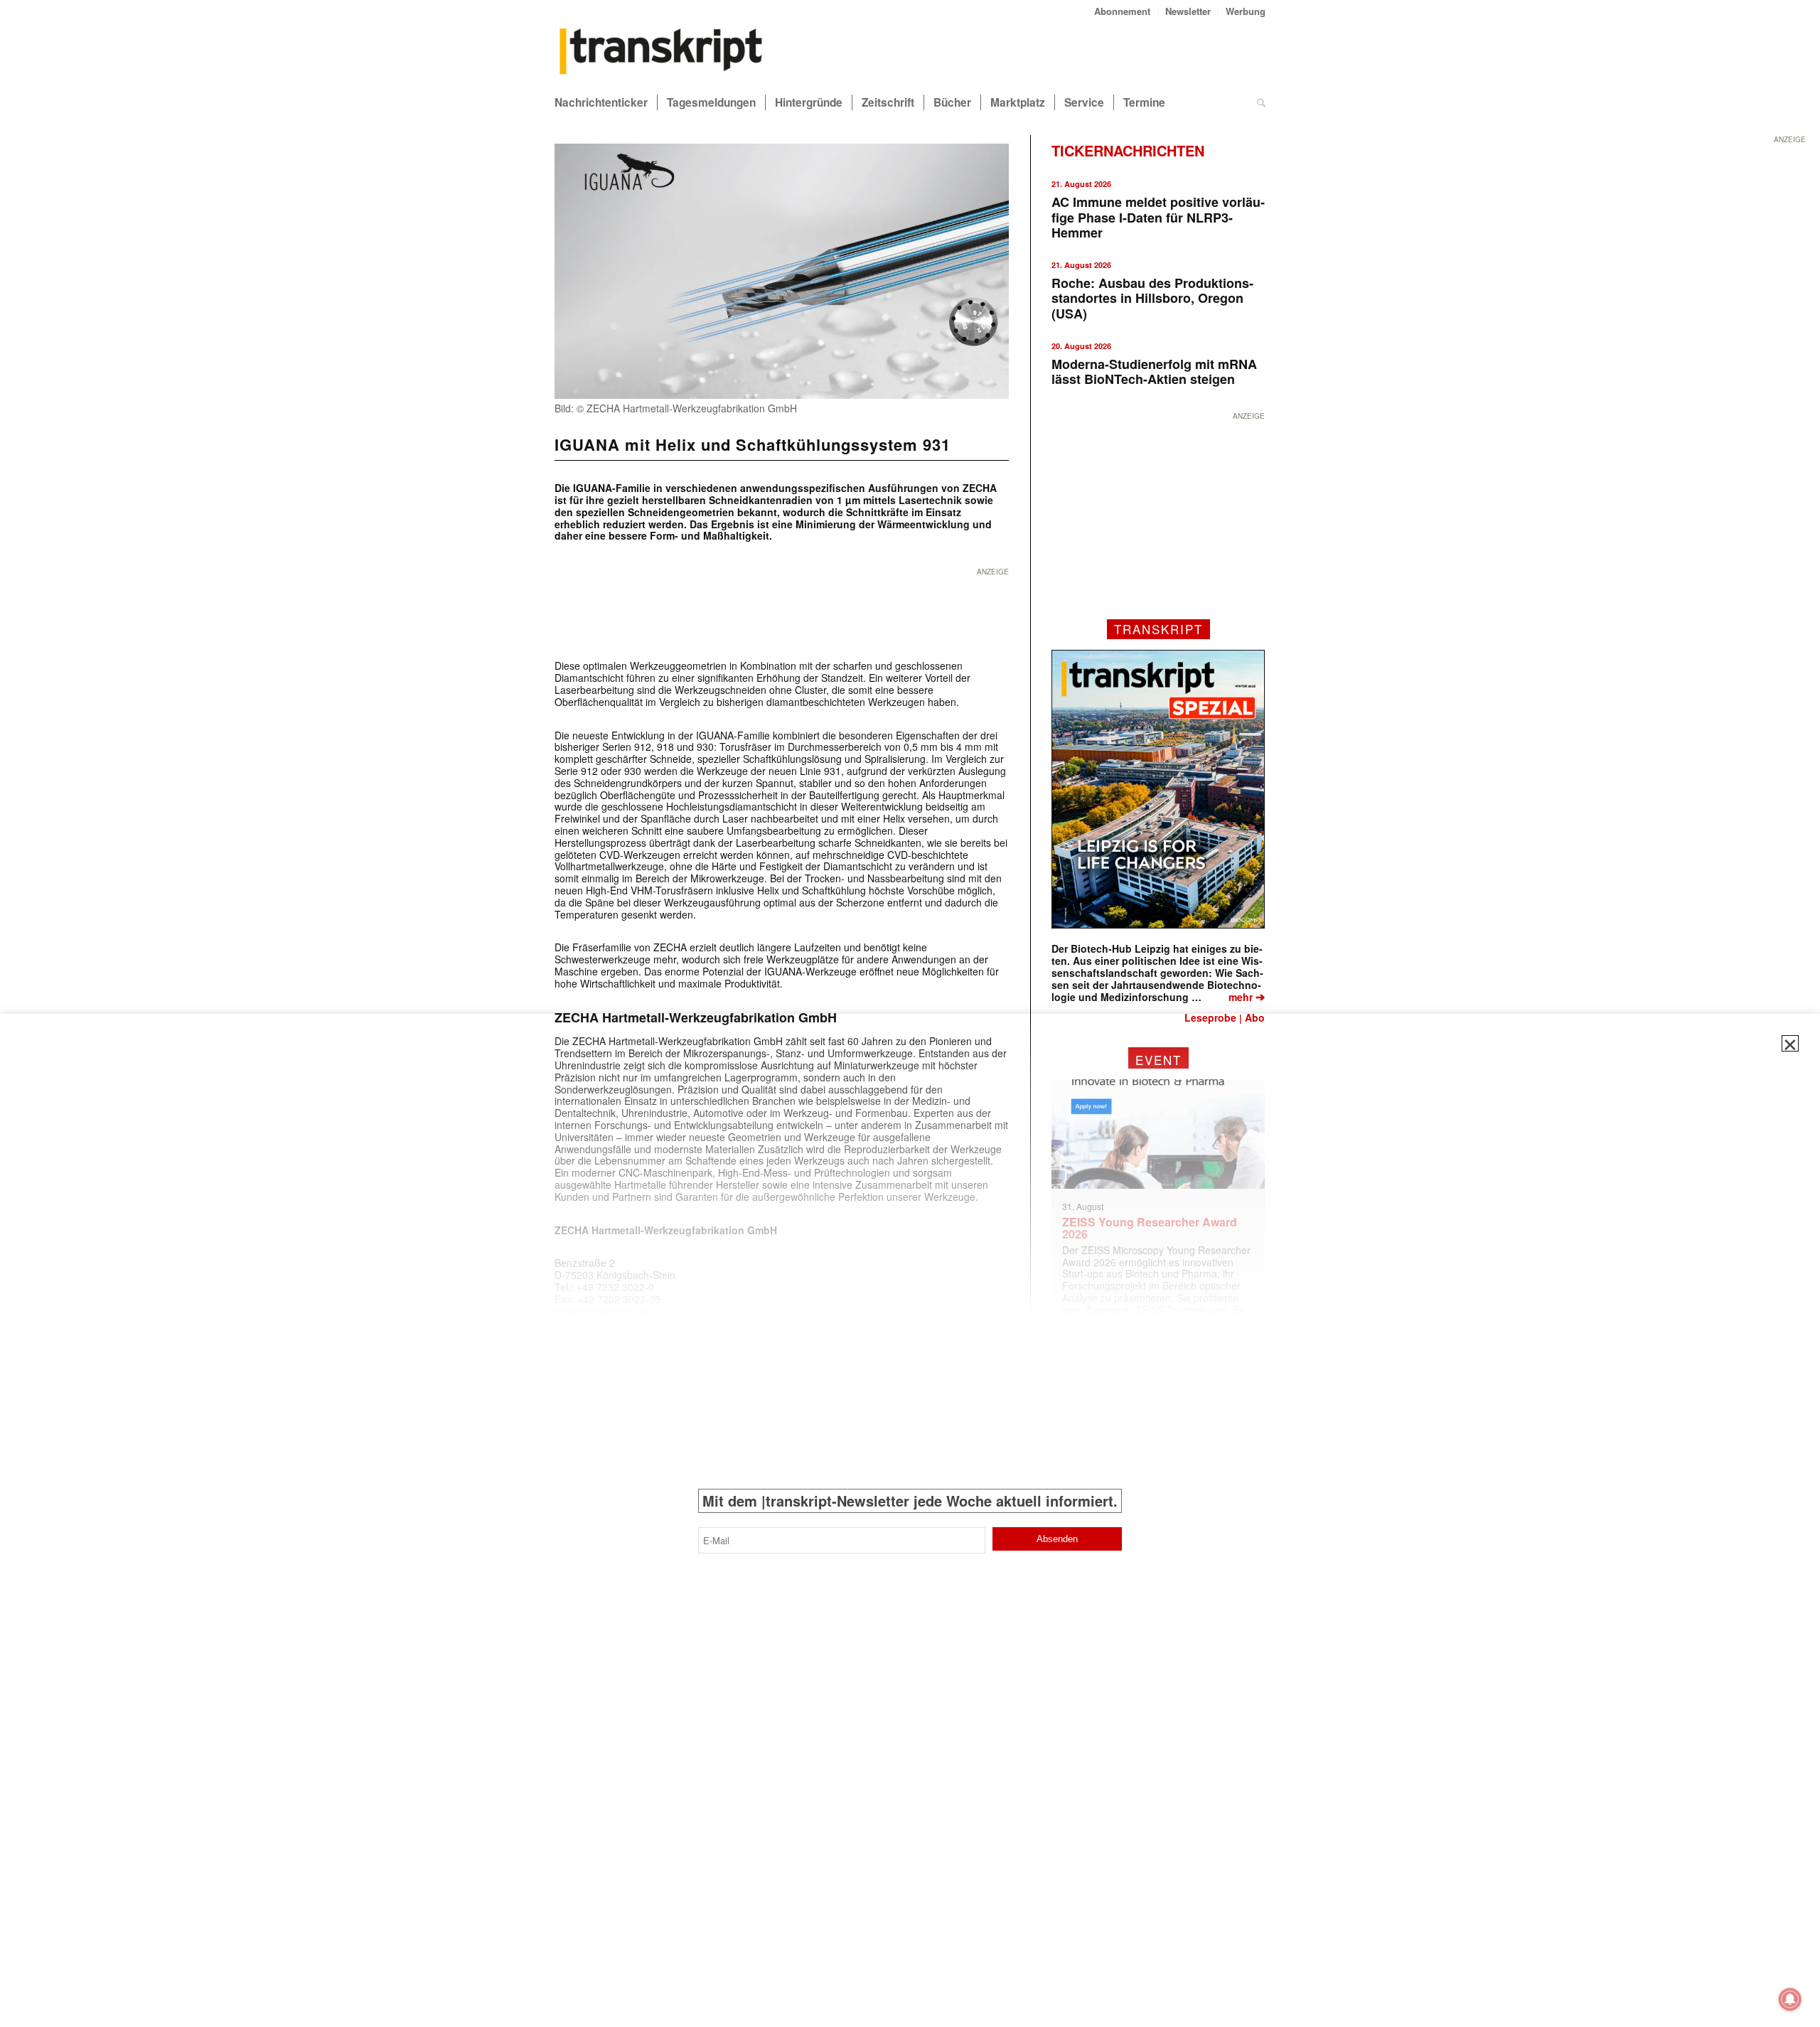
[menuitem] (1123, 11)
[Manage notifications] (1790, 1999)
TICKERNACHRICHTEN (1128, 150)
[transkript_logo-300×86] (661, 53)
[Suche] (1261, 102)
